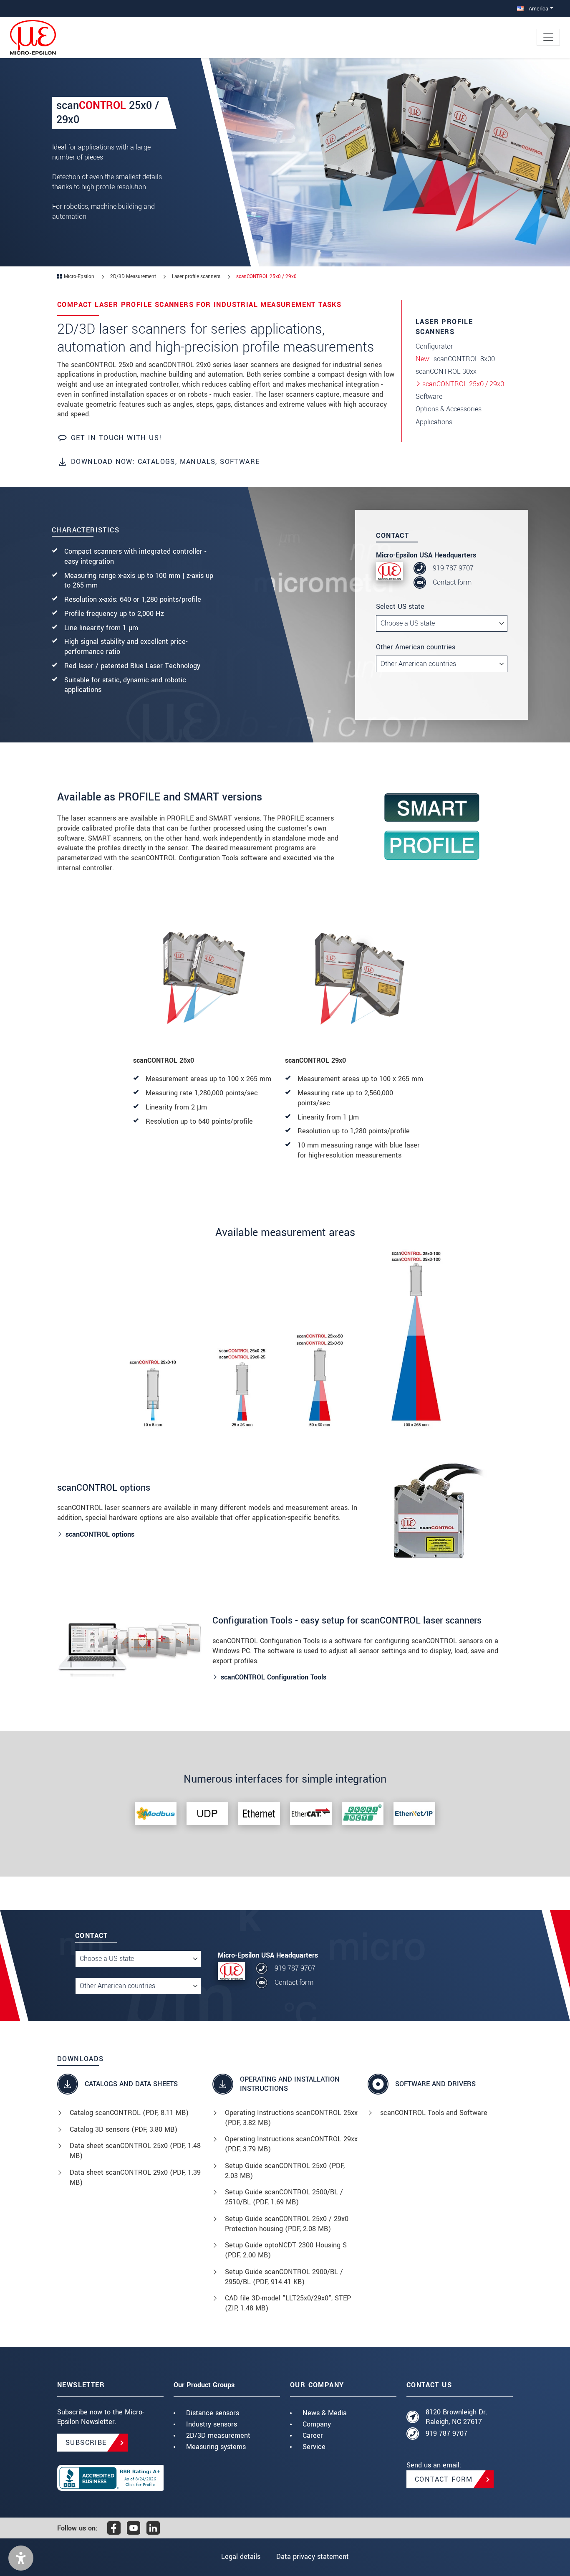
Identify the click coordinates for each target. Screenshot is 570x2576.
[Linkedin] (153, 2528)
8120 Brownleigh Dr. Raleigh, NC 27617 (457, 2417)
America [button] (538, 9)
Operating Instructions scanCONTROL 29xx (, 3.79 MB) (291, 2144)
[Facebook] (114, 2528)
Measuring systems (216, 2447)
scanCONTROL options (100, 1534)
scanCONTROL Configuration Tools (274, 1677)
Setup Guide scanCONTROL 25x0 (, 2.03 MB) (285, 2171)
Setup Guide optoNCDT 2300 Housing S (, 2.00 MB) (286, 2250)
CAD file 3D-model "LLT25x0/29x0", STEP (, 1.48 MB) (288, 2303)
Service (314, 2447)
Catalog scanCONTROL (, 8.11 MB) (129, 2113)
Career (313, 2435)
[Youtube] (134, 2528)
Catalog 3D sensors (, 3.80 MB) (124, 2129)
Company (317, 2424)
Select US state (400, 607)
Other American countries (416, 647)
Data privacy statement (313, 2557)
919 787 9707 (453, 568)
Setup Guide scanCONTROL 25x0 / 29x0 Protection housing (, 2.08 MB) (287, 2224)
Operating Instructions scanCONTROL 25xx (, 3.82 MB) (291, 2118)
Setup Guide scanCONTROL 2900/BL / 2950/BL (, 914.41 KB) (284, 2277)
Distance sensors (213, 2413)
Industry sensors (212, 2424)
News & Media (325, 2413)
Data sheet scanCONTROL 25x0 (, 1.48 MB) (135, 2151)
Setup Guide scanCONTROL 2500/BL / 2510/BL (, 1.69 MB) (284, 2197)
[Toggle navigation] (548, 37)
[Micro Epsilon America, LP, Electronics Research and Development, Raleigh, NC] (110, 2478)
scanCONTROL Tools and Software (434, 2113)
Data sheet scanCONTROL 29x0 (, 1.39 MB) (135, 2177)
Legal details (241, 2557)
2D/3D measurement (218, 2435)
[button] (21, 2558)
